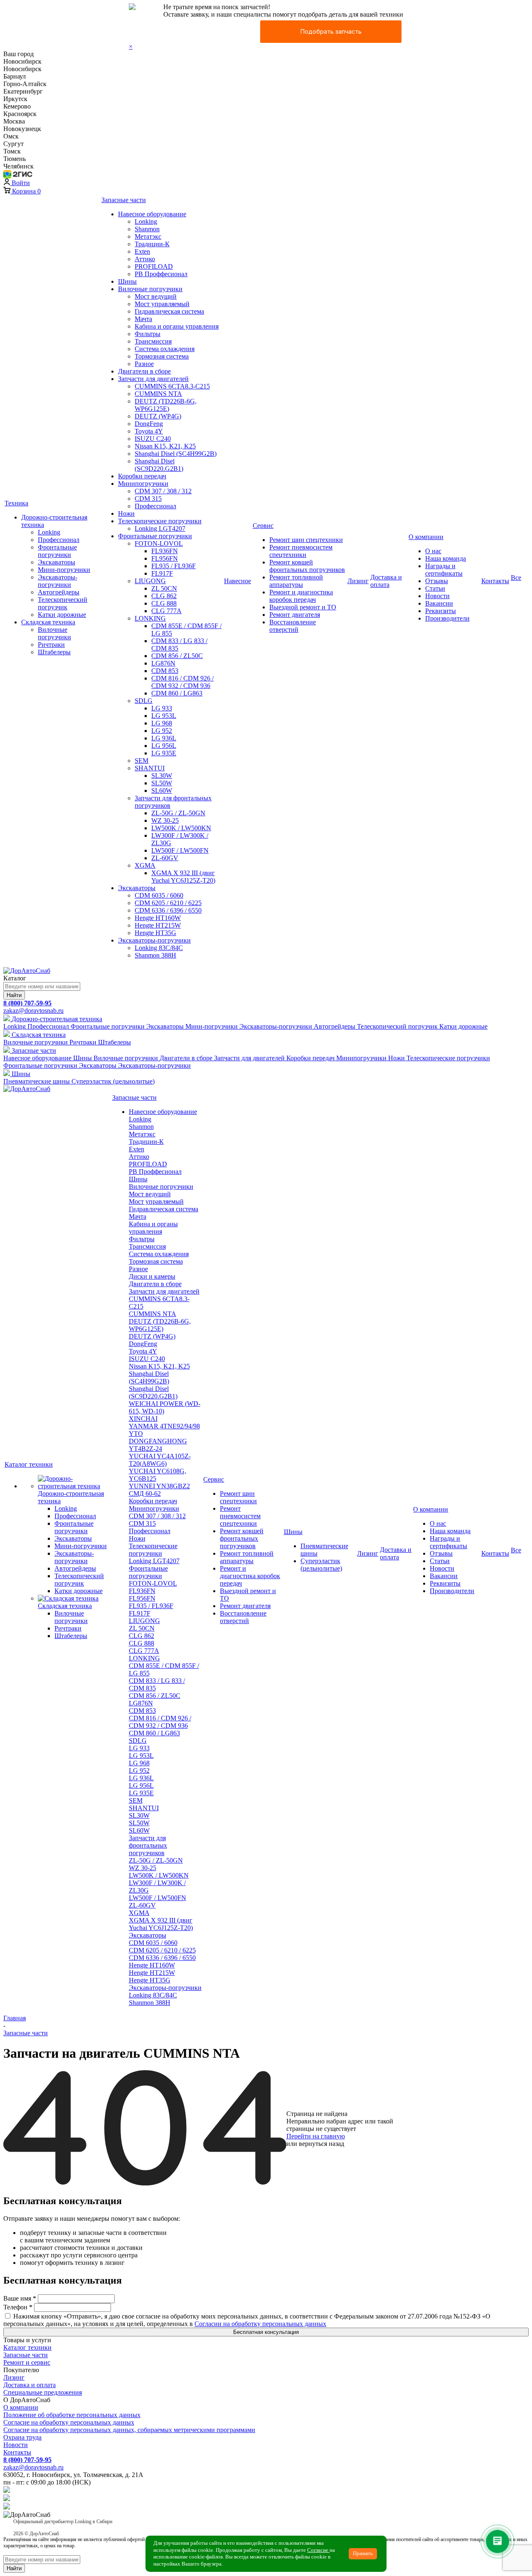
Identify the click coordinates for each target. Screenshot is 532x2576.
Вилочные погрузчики (161, 1187)
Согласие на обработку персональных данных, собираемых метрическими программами (129, 2430)
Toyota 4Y (143, 1351)
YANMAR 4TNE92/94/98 (164, 1426)
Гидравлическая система (164, 1209)
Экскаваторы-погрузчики (165, 1988)
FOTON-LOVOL (153, 1583)
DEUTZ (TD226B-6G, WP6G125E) (160, 1325)
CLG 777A (144, 1651)
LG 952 (139, 1771)
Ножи (137, 1538)
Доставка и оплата (30, 2385)
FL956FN (142, 1598)
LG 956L (141, 1785)
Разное (138, 1269)
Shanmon (141, 1127)
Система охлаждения (159, 1254)
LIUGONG (144, 1621)
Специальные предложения (43, 2392)
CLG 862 (142, 1636)
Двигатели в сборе (155, 1284)
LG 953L (141, 1756)
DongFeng (143, 1344)
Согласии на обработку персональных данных (260, 2324)
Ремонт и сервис (27, 2362)
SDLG (138, 1741)
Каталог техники (27, 2347)
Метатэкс (142, 1134)
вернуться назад (321, 2144)
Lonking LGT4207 (154, 1561)
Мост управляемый (156, 1201)
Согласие (318, 2550)
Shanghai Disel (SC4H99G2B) (149, 1377)
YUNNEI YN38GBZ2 (159, 1486)
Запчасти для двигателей (164, 1291)
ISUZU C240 (147, 1359)
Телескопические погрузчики (153, 1550)
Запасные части (26, 2355)
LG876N (141, 1703)
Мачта (138, 1216)
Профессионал (150, 1531)
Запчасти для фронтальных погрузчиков (148, 1845)
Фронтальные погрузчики (148, 1572)
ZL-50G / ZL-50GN (156, 1860)
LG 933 (139, 1748)
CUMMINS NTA (153, 1314)
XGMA (139, 1913)
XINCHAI (143, 1419)
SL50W (139, 1823)
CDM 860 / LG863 (154, 1733)
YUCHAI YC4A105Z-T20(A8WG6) (160, 1460)
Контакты (17, 2452)
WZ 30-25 (143, 1868)
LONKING (144, 1658)
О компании (21, 2407)
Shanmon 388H (150, 2003)
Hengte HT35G (150, 1980)
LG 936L (141, 1778)
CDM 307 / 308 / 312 (157, 1516)
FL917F (140, 1613)
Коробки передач (153, 1501)
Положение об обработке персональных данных (72, 2415)
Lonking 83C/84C (153, 1995)
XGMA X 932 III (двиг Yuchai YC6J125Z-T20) (161, 1924)
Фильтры (142, 1239)
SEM (136, 1800)
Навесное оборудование (163, 1112)
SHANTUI (144, 1808)
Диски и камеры (152, 1276)
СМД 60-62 (145, 1493)
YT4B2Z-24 (145, 1449)
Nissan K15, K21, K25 (159, 1366)
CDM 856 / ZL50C (155, 1696)
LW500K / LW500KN (159, 1875)
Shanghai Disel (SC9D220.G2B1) (153, 1392)
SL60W (139, 1830)
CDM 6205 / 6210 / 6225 (162, 1950)
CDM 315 (142, 1523)
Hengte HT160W (152, 1965)
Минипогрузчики (154, 1508)
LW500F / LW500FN (158, 1898)
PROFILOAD (148, 1164)
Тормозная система (156, 1261)
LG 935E (141, 1793)
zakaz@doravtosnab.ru (33, 1011)
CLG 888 (142, 1643)
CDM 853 (142, 1711)
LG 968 (139, 1763)
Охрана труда (22, 2437)
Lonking (140, 1119)
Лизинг (14, 2377)
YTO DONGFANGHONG (158, 1437)
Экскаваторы (148, 1935)
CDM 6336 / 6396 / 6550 (162, 1958)
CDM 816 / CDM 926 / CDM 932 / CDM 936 (160, 1722)
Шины (138, 1179)
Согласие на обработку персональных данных (69, 2422)
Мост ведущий (150, 1194)
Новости (16, 2445)
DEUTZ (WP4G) (152, 1336)
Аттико (139, 1157)
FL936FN (142, 1591)
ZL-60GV (142, 1905)
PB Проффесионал (155, 1172)
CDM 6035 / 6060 (153, 1943)
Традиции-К (146, 1142)
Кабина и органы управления (153, 1228)
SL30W (139, 1815)
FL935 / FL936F (151, 1606)
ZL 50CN (142, 1628)
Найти (14, 995)
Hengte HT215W (152, 1973)
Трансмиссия (147, 1246)
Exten (137, 1149)
